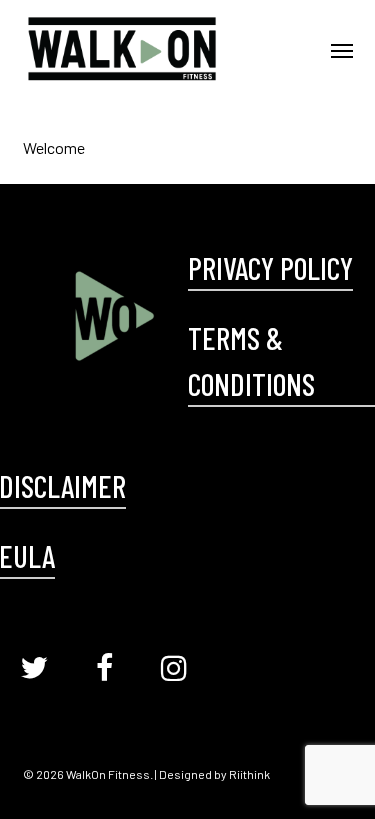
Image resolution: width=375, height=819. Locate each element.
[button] (342, 50)
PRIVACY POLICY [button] (270, 267)
